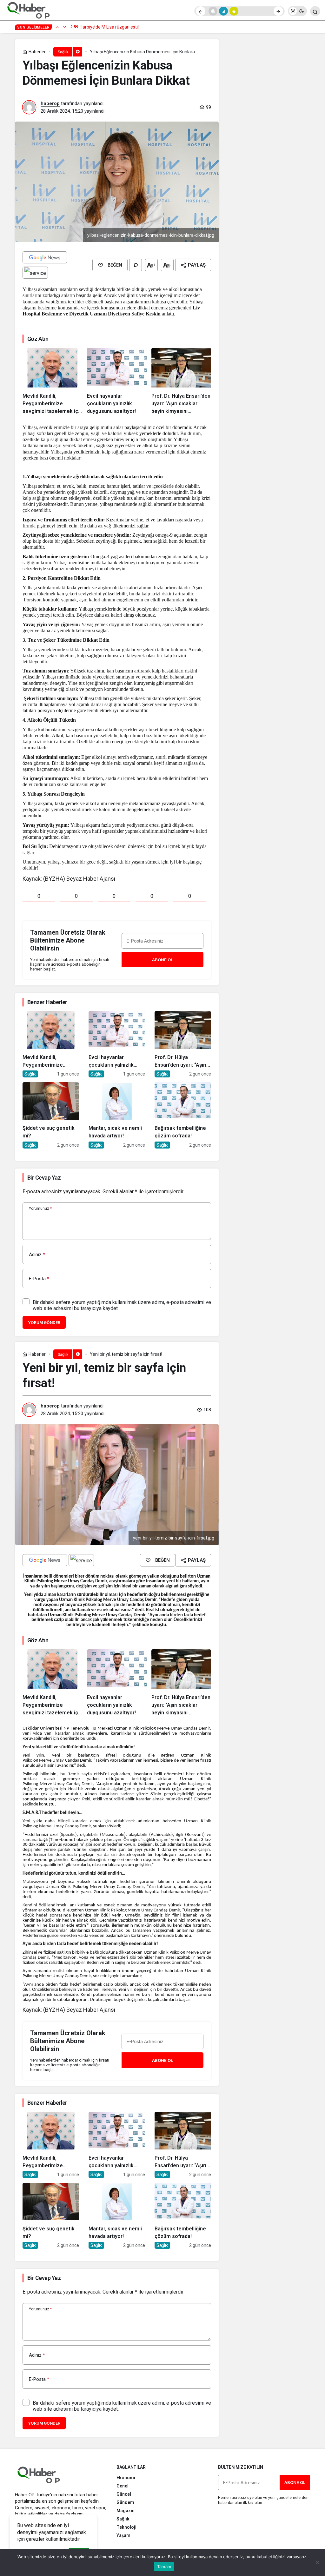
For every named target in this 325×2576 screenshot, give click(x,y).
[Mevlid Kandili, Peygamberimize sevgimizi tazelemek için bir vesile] (52, 381)
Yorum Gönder (44, 1323)
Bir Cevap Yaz (44, 1178)
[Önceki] (201, 11)
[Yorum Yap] (136, 265)
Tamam (164, 2566)
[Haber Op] (29, 11)
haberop (50, 103)
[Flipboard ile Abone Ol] (35, 273)
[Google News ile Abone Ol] (45, 257)
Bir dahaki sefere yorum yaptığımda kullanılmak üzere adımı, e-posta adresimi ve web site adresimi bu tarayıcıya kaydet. (122, 1305)
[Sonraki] (278, 11)
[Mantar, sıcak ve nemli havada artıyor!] (117, 1115)
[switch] (297, 11)
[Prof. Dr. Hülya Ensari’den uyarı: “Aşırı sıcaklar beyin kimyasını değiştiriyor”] (181, 381)
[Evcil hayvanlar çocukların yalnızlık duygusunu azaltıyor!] (117, 381)
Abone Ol (162, 960)
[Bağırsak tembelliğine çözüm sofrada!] (183, 1115)
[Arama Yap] (315, 11)
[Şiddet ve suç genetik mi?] (51, 1115)
